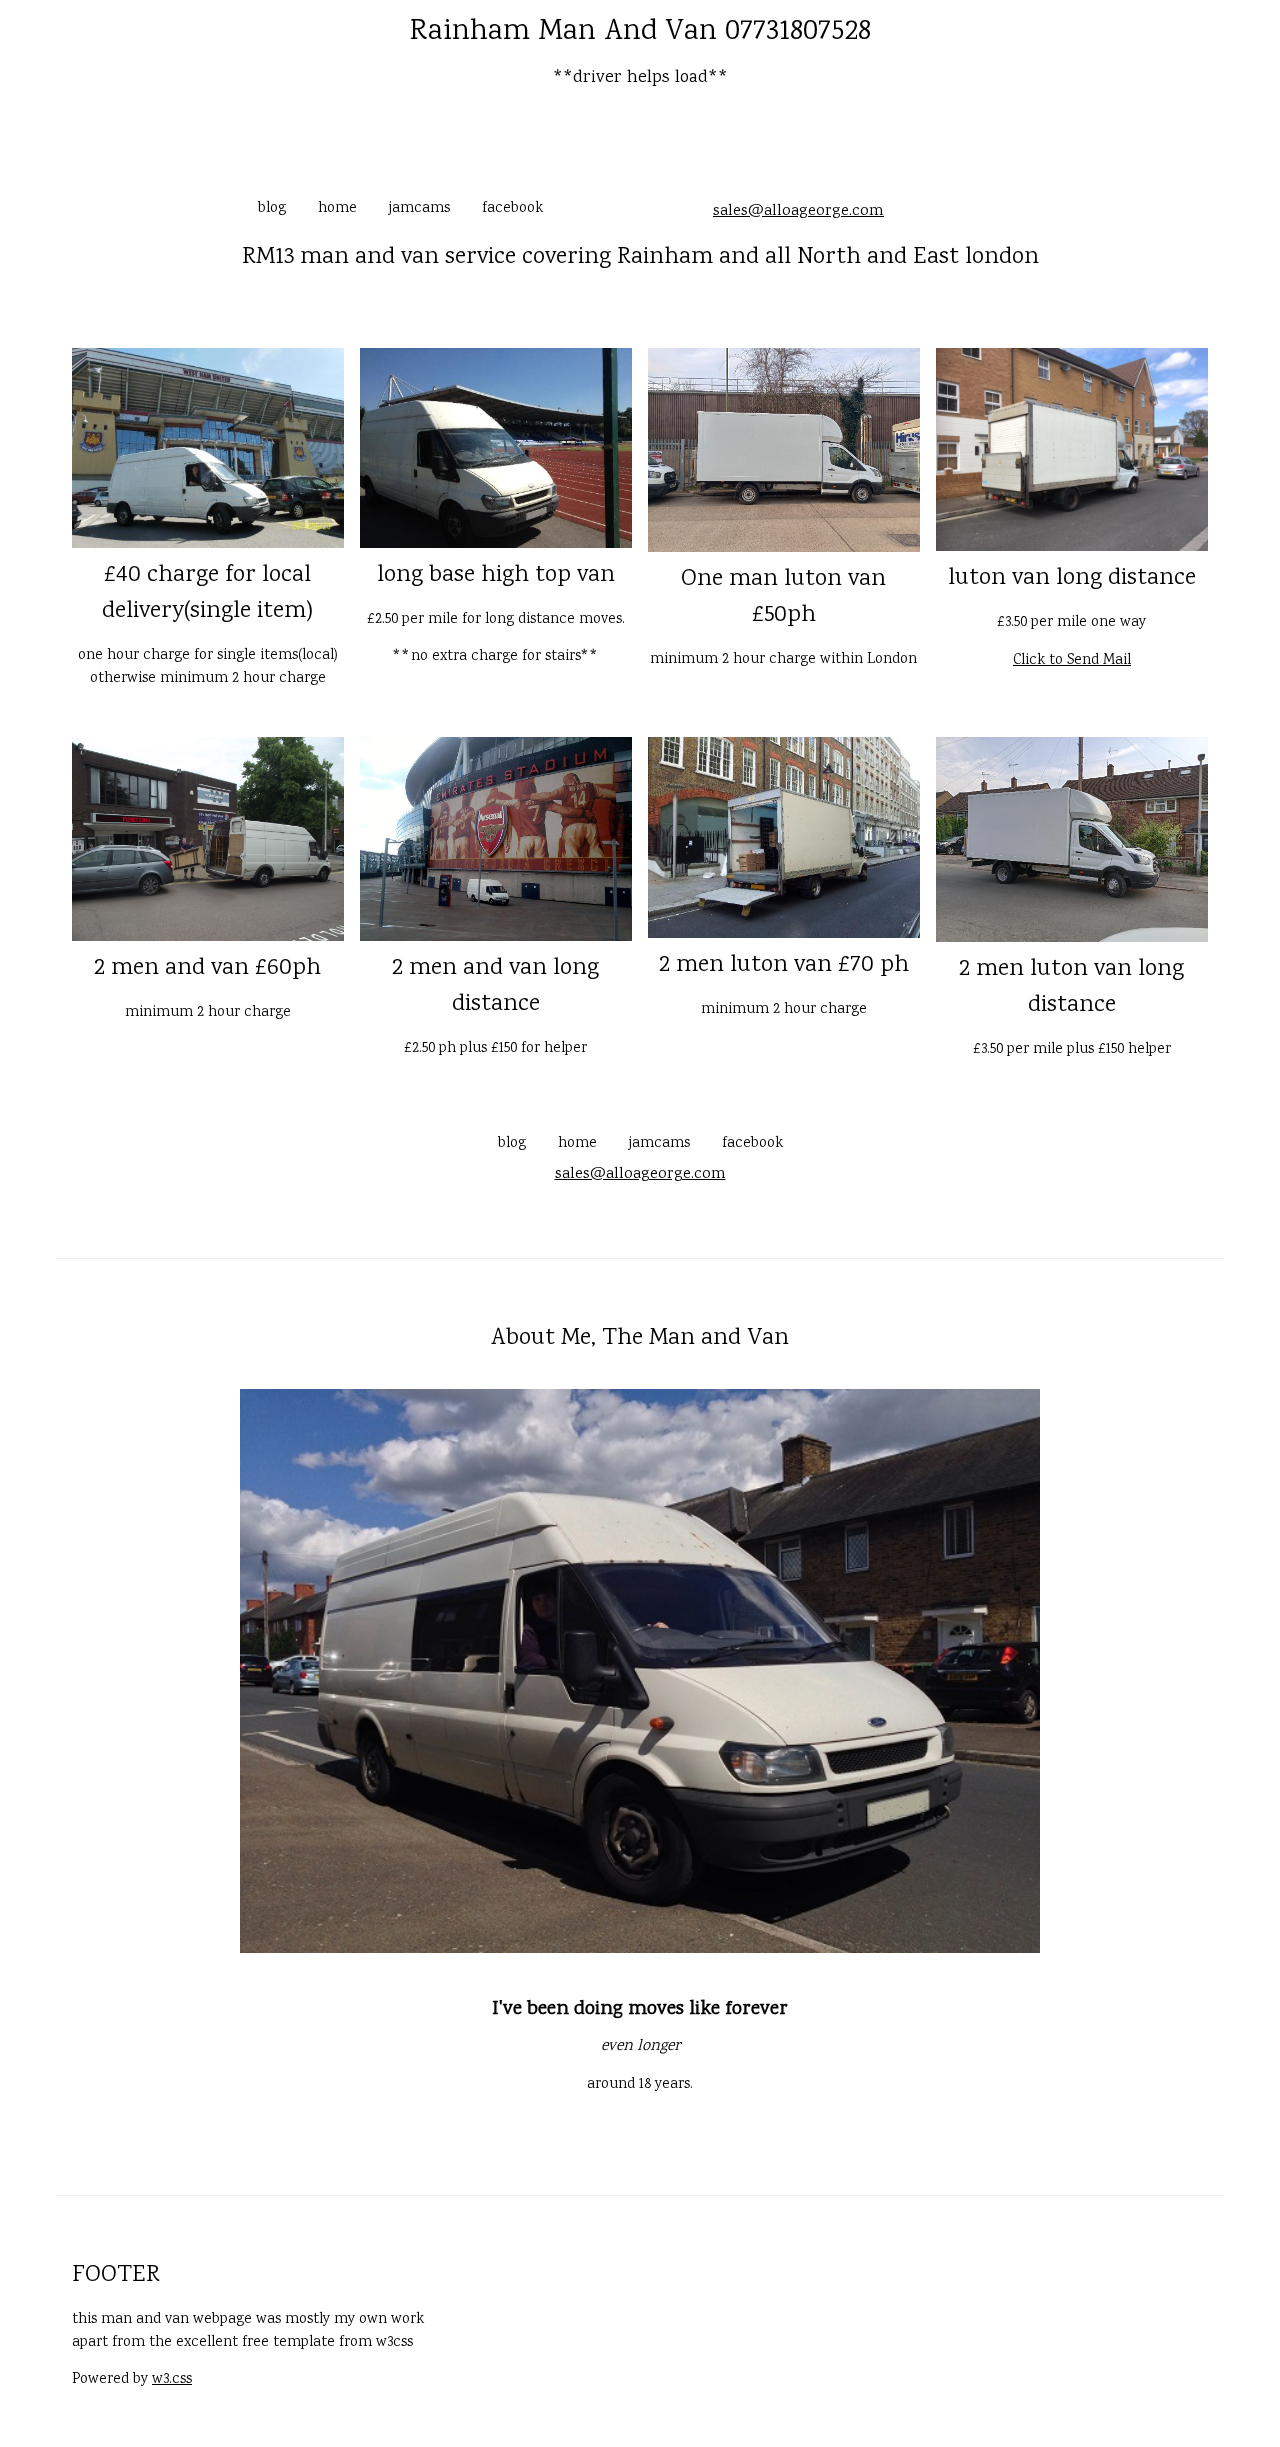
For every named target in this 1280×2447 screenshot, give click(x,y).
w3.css (172, 2380)
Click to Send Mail (1072, 661)
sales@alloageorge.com (798, 211)
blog (272, 209)
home (337, 209)
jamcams (419, 209)
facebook (512, 209)
